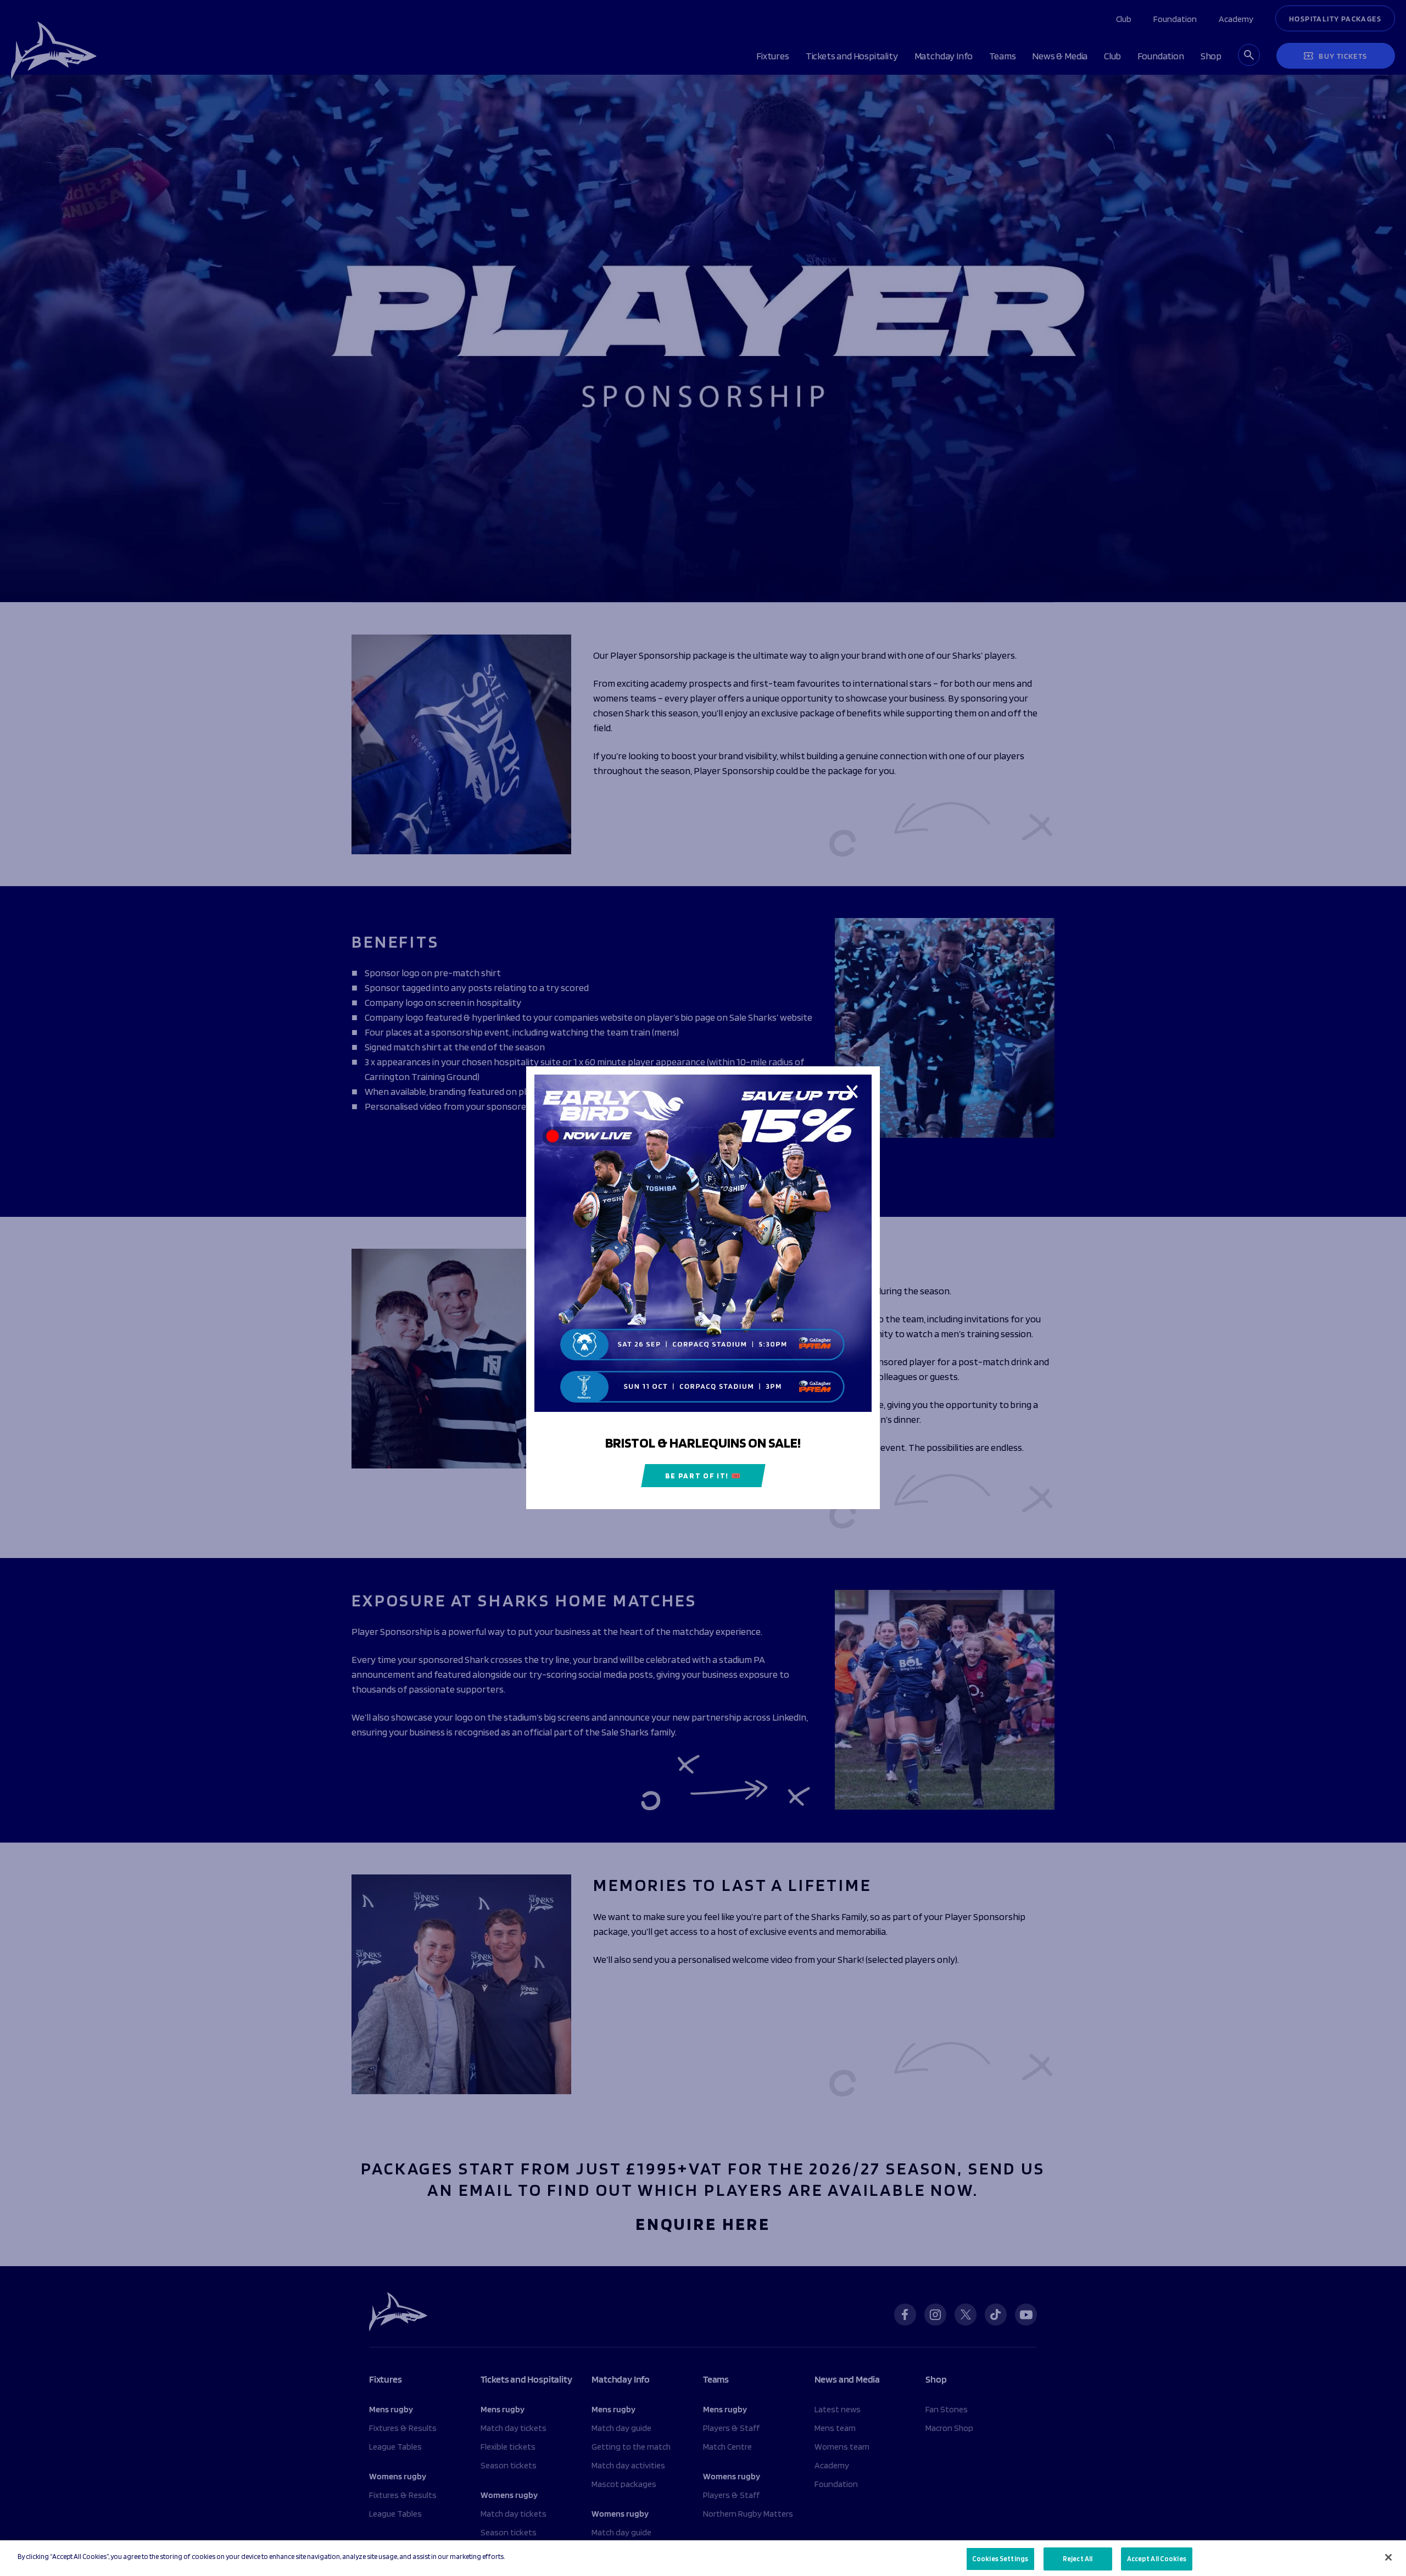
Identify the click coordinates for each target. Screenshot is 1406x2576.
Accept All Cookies (1157, 2559)
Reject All (1078, 2559)
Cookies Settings (1000, 2559)
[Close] (1388, 2557)
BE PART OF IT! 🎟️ (703, 1476)
